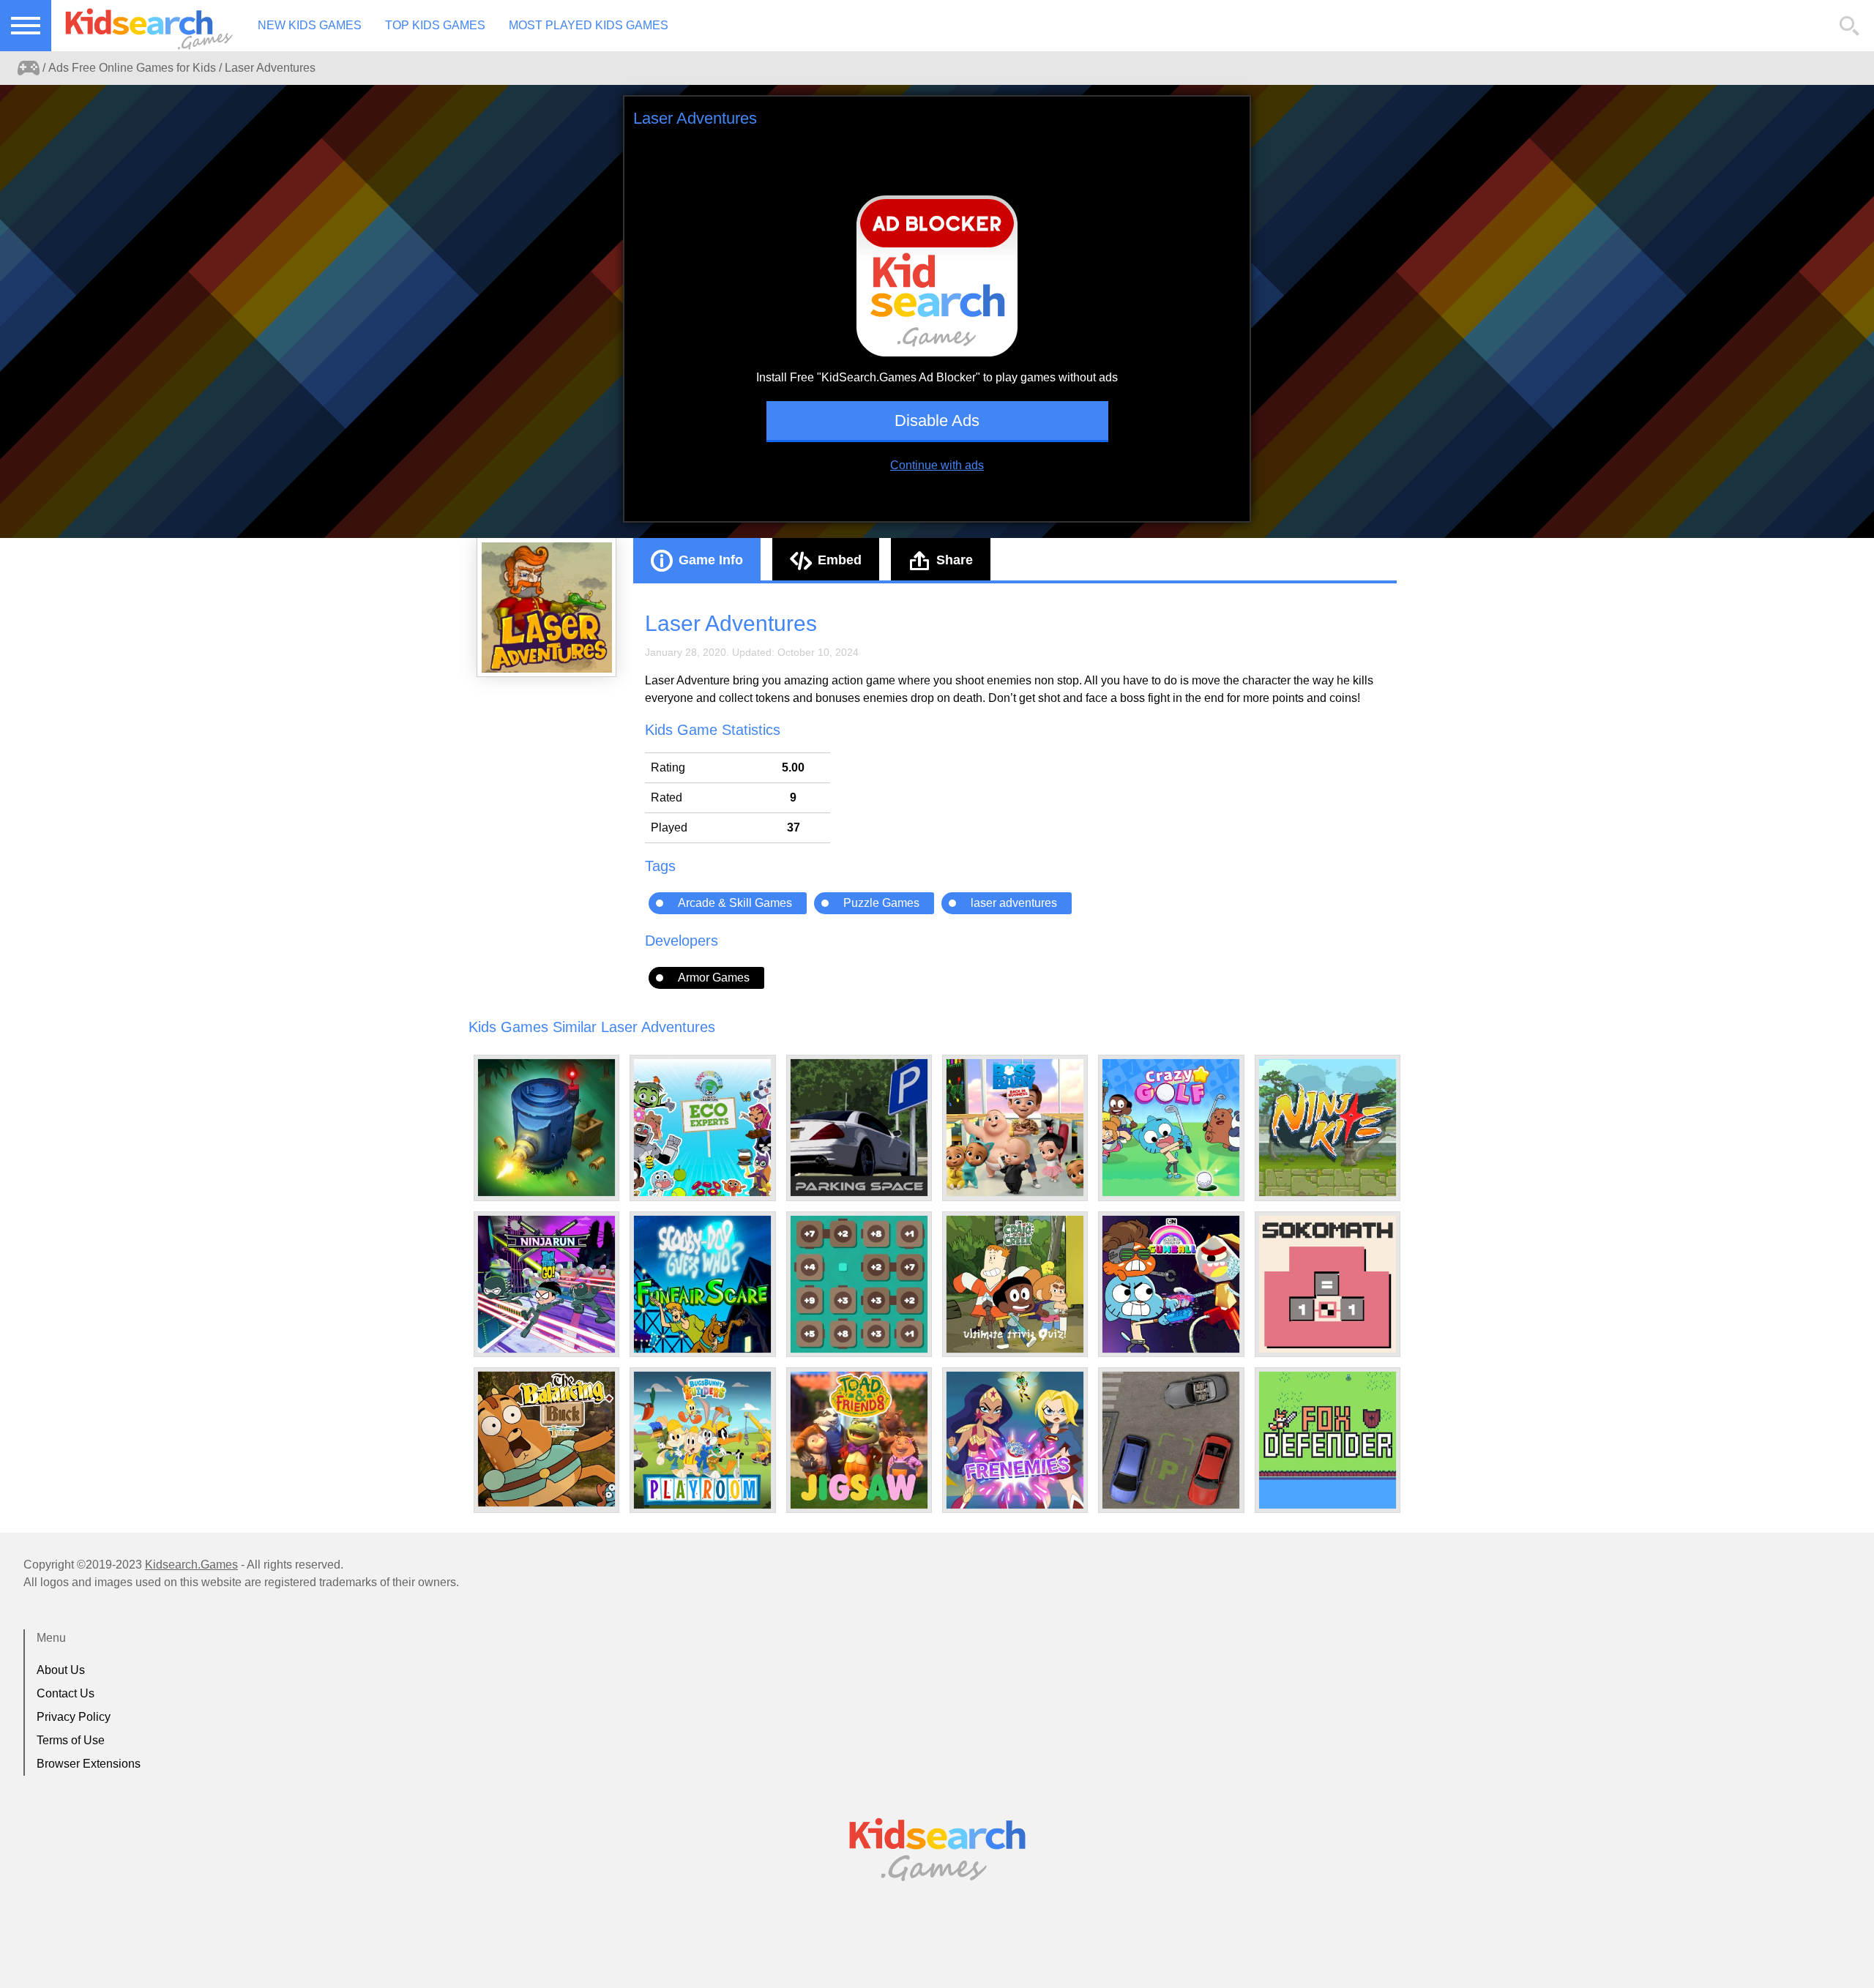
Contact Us (66, 1693)
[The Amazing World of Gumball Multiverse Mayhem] (1171, 1284)
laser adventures (1014, 903)
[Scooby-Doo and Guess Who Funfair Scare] (702, 1284)
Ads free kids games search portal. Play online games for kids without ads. (143, 26)
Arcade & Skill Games (735, 903)
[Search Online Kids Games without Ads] (29, 68)
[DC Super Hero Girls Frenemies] (1015, 1440)
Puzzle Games (881, 903)
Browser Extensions (89, 1764)
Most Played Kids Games (589, 25)
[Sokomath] (1328, 1284)
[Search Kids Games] (1850, 26)
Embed (840, 560)
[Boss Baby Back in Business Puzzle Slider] (1015, 1128)
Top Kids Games (435, 25)
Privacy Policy (74, 1717)
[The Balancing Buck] (546, 1439)
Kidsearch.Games (191, 1565)
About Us (61, 1670)
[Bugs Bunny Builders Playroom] (702, 1440)
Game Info (711, 560)
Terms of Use (71, 1740)
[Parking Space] (859, 1128)
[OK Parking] (1171, 1440)
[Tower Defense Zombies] (546, 1128)
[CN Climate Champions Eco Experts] (702, 1128)
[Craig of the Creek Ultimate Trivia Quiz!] (1015, 1284)
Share (955, 560)
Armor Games (714, 978)
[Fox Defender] (1328, 1440)
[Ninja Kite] (1328, 1128)
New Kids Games (310, 25)
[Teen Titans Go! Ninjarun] (546, 1284)
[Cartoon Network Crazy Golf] (1171, 1128)
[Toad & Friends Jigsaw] (859, 1440)
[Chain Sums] (859, 1284)
